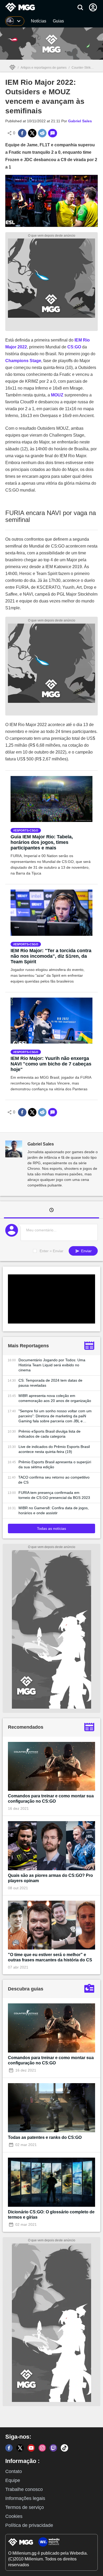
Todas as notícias (51, 1528)
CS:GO (74, 347)
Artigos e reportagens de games (44, 68)
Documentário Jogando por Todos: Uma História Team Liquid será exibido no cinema (52, 1365)
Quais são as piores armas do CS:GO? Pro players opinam (50, 1878)
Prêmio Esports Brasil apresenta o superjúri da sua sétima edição (55, 1464)
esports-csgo (27, 830)
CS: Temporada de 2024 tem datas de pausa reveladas (50, 1383)
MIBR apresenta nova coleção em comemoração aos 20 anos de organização (55, 1398)
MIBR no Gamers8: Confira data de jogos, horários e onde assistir (54, 1510)
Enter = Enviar (51, 1251)
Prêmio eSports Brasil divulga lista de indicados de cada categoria (50, 1434)
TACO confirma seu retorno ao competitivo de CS (54, 1480)
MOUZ (57, 395)
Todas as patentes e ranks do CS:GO (45, 2137)
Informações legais (25, 2498)
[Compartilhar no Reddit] (42, 133)
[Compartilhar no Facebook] (22, 133)
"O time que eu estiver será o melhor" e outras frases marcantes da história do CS (50, 1957)
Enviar (86, 1251)
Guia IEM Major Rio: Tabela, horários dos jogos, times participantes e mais (42, 842)
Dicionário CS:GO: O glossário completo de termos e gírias (51, 2215)
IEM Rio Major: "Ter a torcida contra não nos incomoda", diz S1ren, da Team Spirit (51, 956)
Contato (14, 2471)
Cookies (14, 2516)
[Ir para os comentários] (53, 133)
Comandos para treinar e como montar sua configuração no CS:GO (51, 1799)
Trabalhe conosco (24, 2489)
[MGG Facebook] (9, 2448)
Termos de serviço (25, 2507)
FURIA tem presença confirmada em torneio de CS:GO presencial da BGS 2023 (54, 1495)
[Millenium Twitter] (20, 2448)
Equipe (13, 2480)
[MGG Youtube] (31, 2448)
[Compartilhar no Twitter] (32, 133)
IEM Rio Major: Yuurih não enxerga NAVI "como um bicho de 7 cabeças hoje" (51, 1064)
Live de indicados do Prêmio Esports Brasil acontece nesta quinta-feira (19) (54, 1449)
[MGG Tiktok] (64, 2448)
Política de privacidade (29, 2525)
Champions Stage (23, 361)
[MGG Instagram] (42, 2448)
